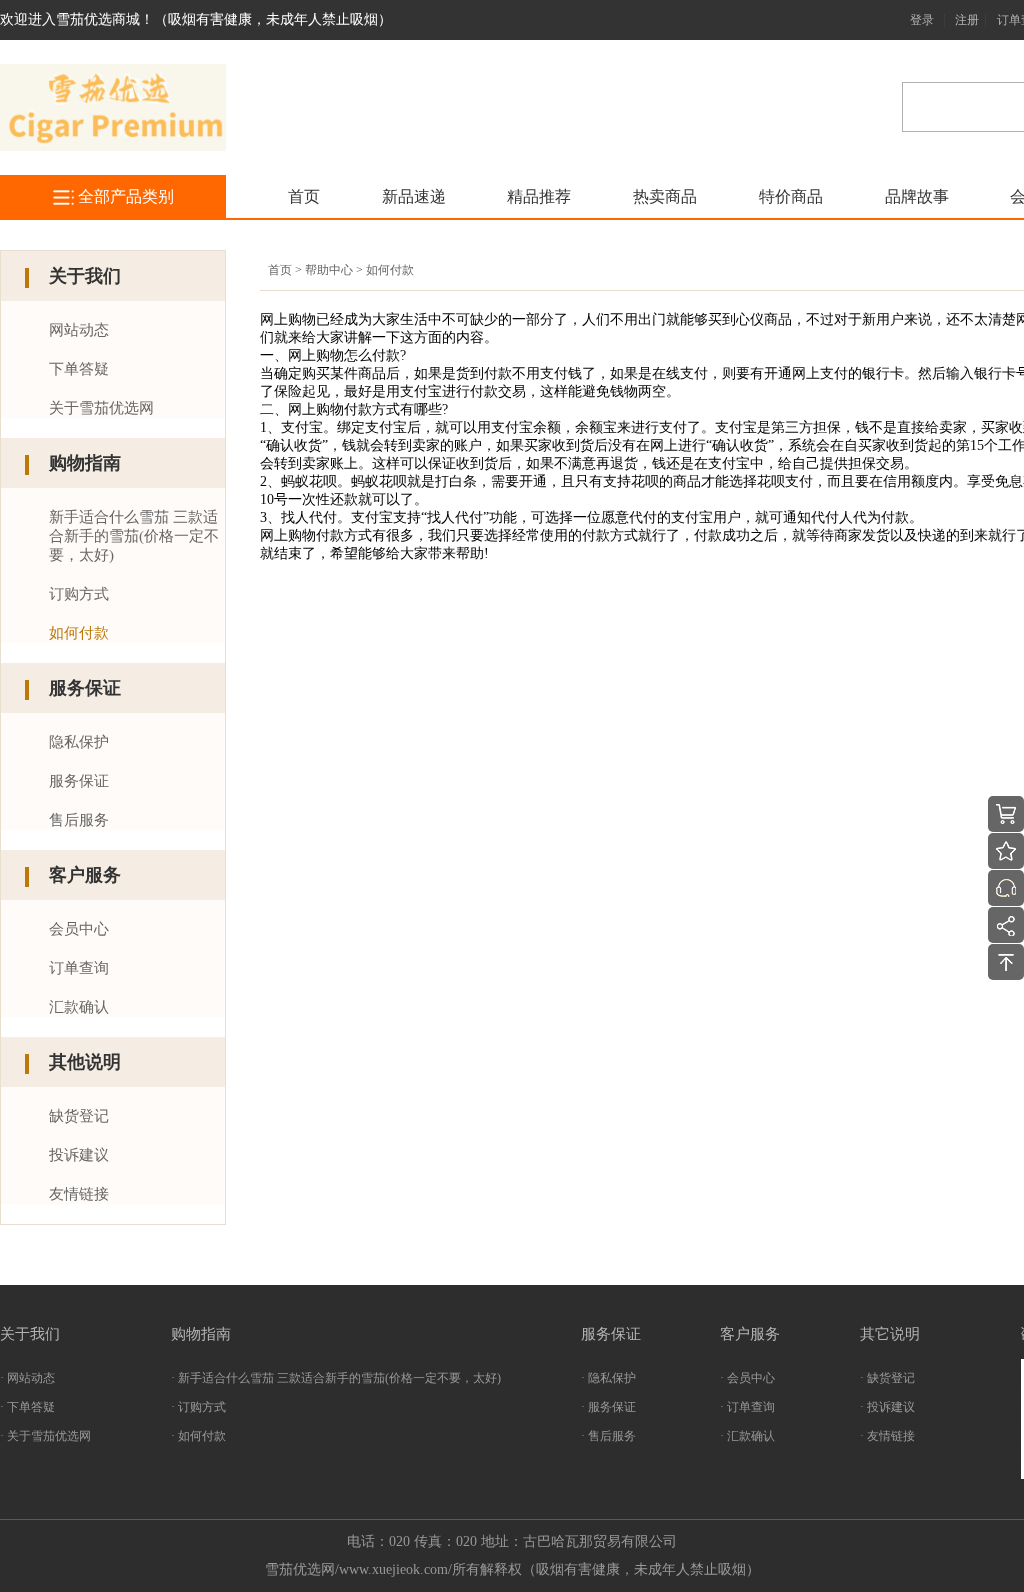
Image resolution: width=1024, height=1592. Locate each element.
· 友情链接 (887, 1436)
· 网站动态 (27, 1378)
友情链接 (79, 1194)
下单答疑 (79, 369)
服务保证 (79, 781)
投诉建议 (79, 1155)
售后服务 (79, 820)
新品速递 (414, 196)
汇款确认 (79, 1007)
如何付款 (79, 633)
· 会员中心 (747, 1378)
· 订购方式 (198, 1407)
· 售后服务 (608, 1436)
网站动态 (79, 330)
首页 (304, 196)
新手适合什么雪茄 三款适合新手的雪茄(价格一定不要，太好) (134, 536)
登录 (922, 20)
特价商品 (791, 196)
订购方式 (79, 594)
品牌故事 (917, 196)
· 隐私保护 (608, 1378)
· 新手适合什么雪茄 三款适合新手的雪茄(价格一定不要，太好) (336, 1378)
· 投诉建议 (887, 1407)
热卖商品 (665, 196)
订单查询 (79, 968)
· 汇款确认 (747, 1436)
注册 (967, 20)
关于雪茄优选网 (101, 408)
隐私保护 (79, 742)
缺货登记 (79, 1116)
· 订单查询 (747, 1407)
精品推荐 (539, 196)
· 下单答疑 (27, 1407)
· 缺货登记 (887, 1378)
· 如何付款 (198, 1436)
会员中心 (79, 929)
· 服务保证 (608, 1407)
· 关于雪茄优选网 (45, 1436)
